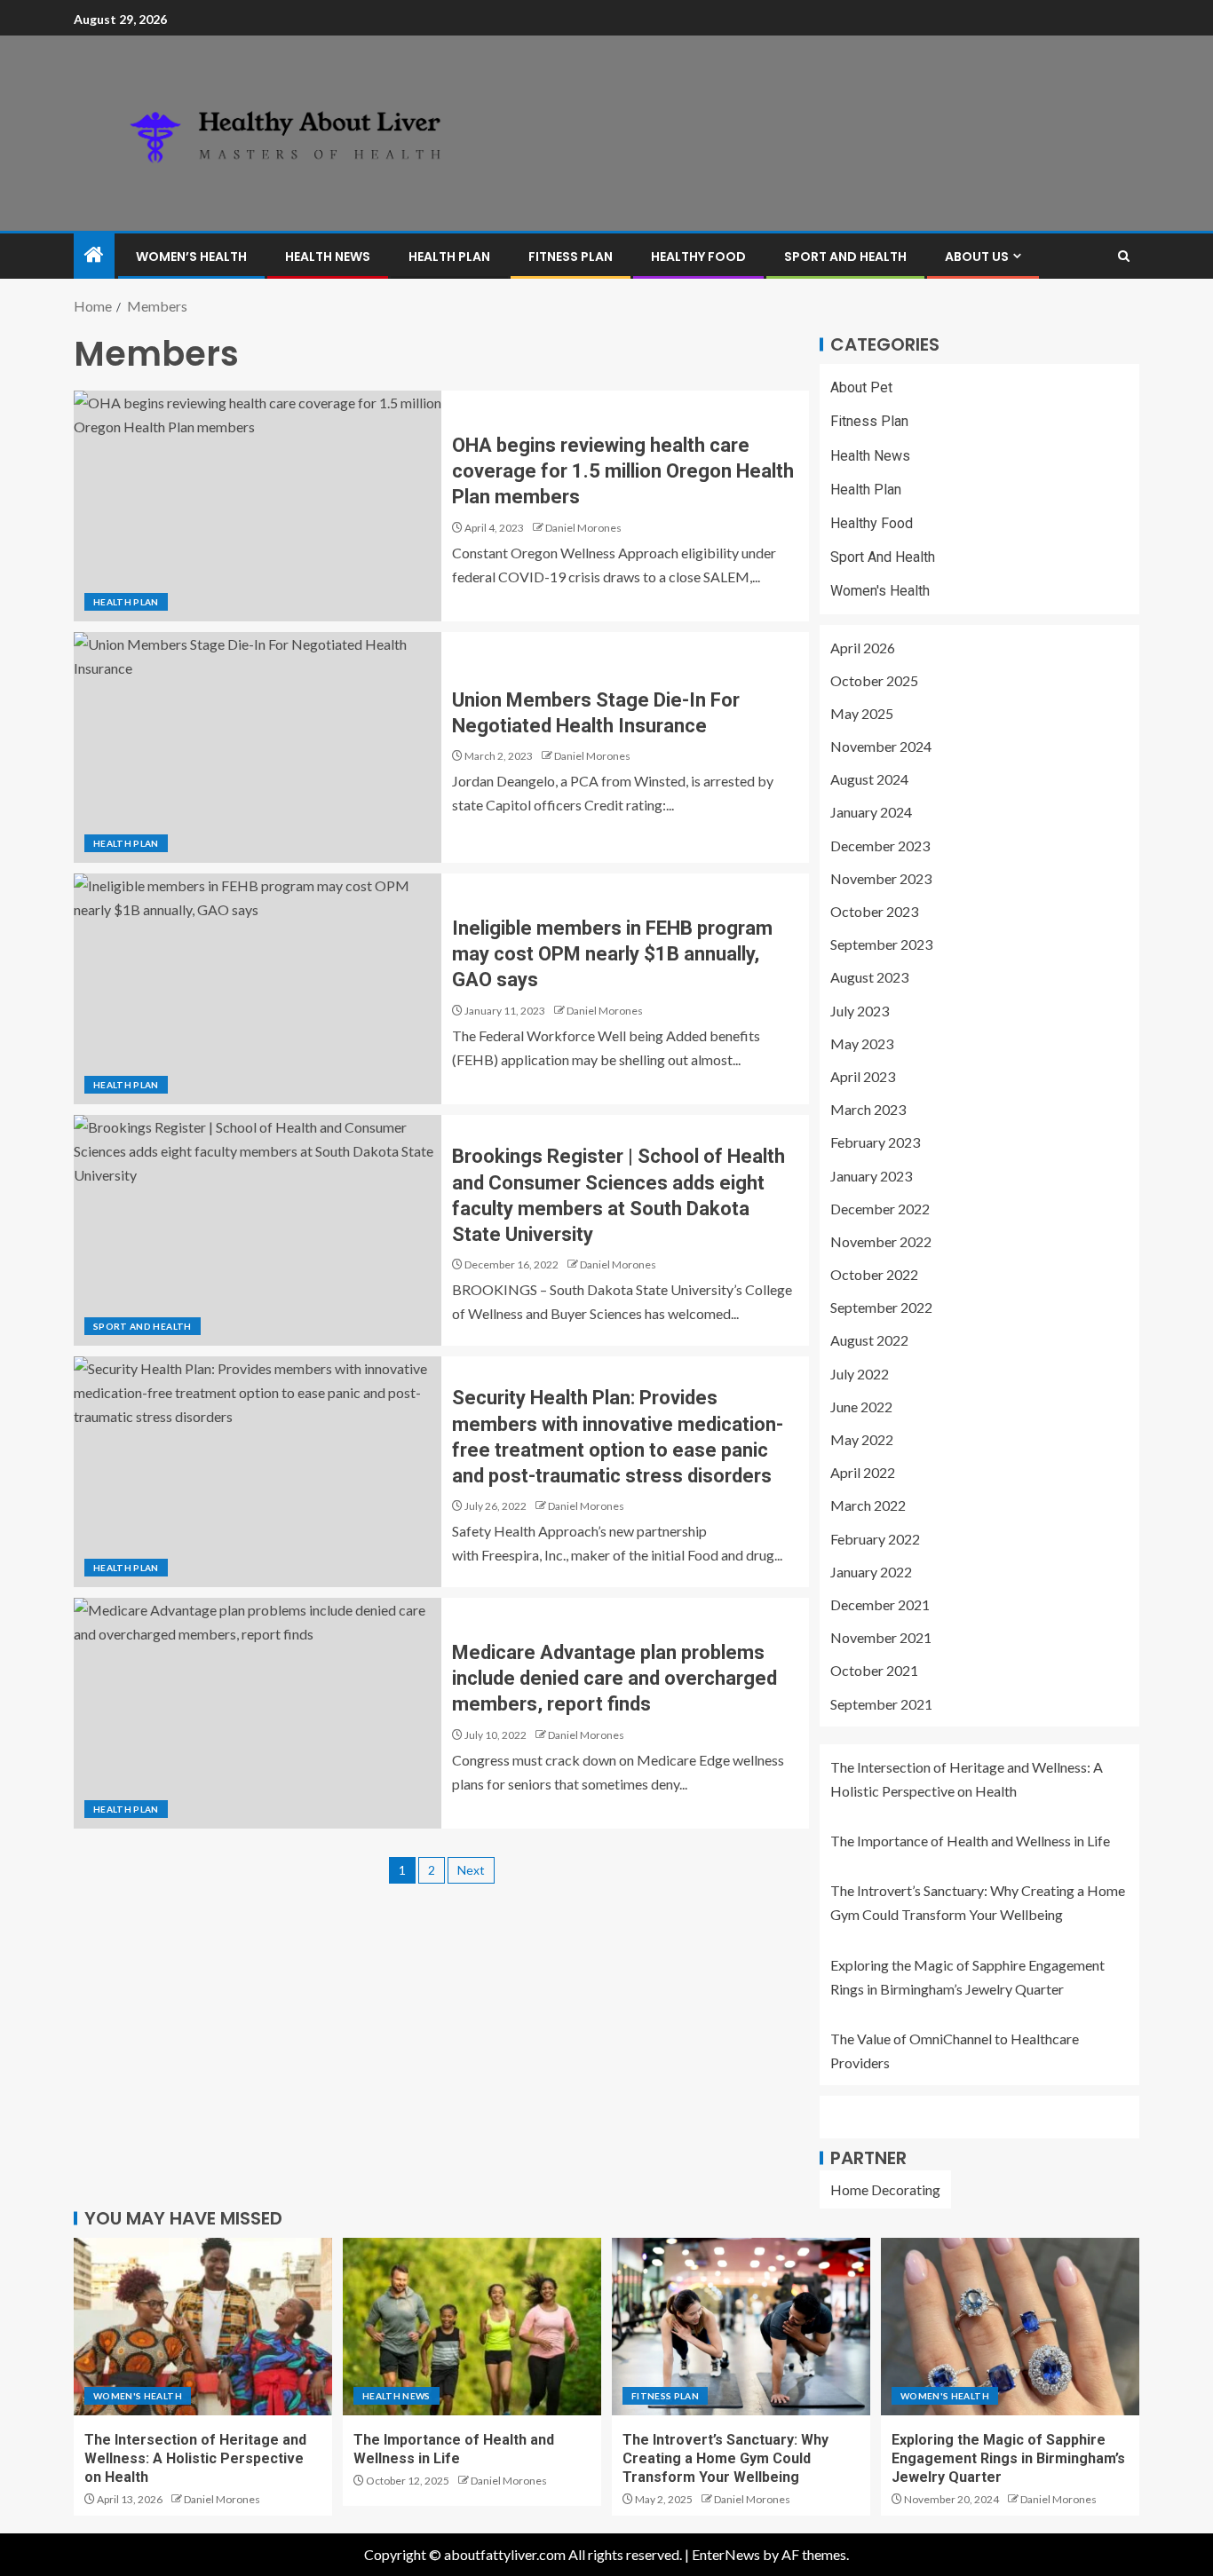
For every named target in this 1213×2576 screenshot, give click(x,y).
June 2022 (861, 1407)
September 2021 (881, 1704)
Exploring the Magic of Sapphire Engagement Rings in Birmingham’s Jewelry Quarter (1008, 2459)
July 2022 (860, 1374)
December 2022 (880, 1209)
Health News (328, 257)
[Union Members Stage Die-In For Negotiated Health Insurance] (258, 747)
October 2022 (874, 1274)
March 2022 (868, 1505)
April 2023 (863, 1076)
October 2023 (874, 911)
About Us (977, 257)
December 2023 (880, 845)
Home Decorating (885, 2189)
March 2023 (868, 1109)
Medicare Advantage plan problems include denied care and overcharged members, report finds (614, 1679)
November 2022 (881, 1241)
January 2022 (871, 1572)
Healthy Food (698, 257)
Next (471, 1870)
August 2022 (869, 1340)
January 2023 (871, 1176)
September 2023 (881, 944)
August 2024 (869, 779)
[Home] (94, 255)
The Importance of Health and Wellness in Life (970, 1841)
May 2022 (862, 1439)
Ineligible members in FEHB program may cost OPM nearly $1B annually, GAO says (612, 954)
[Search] (1124, 256)
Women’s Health (191, 257)
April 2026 (863, 648)
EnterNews (726, 2554)
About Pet (861, 387)
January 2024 (871, 812)
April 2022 (863, 1472)
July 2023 (860, 1011)
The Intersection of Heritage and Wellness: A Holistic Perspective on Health (195, 2459)
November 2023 (881, 878)
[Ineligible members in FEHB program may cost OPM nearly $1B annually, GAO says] (258, 989)
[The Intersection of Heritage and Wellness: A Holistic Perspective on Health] (203, 2327)
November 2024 (881, 746)
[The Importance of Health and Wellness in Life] (472, 2327)
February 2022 (875, 1539)
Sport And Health (845, 257)
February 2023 (875, 1142)
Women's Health (880, 591)
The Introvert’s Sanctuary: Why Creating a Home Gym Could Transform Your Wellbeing (725, 2459)
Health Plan (449, 257)
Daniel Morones (583, 528)
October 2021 (874, 1670)
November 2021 (881, 1637)
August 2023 (869, 977)
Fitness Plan (571, 257)
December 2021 (880, 1604)
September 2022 (881, 1307)
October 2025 (874, 680)
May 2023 (862, 1043)
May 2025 (862, 713)
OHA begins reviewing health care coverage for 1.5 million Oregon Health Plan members (623, 471)
